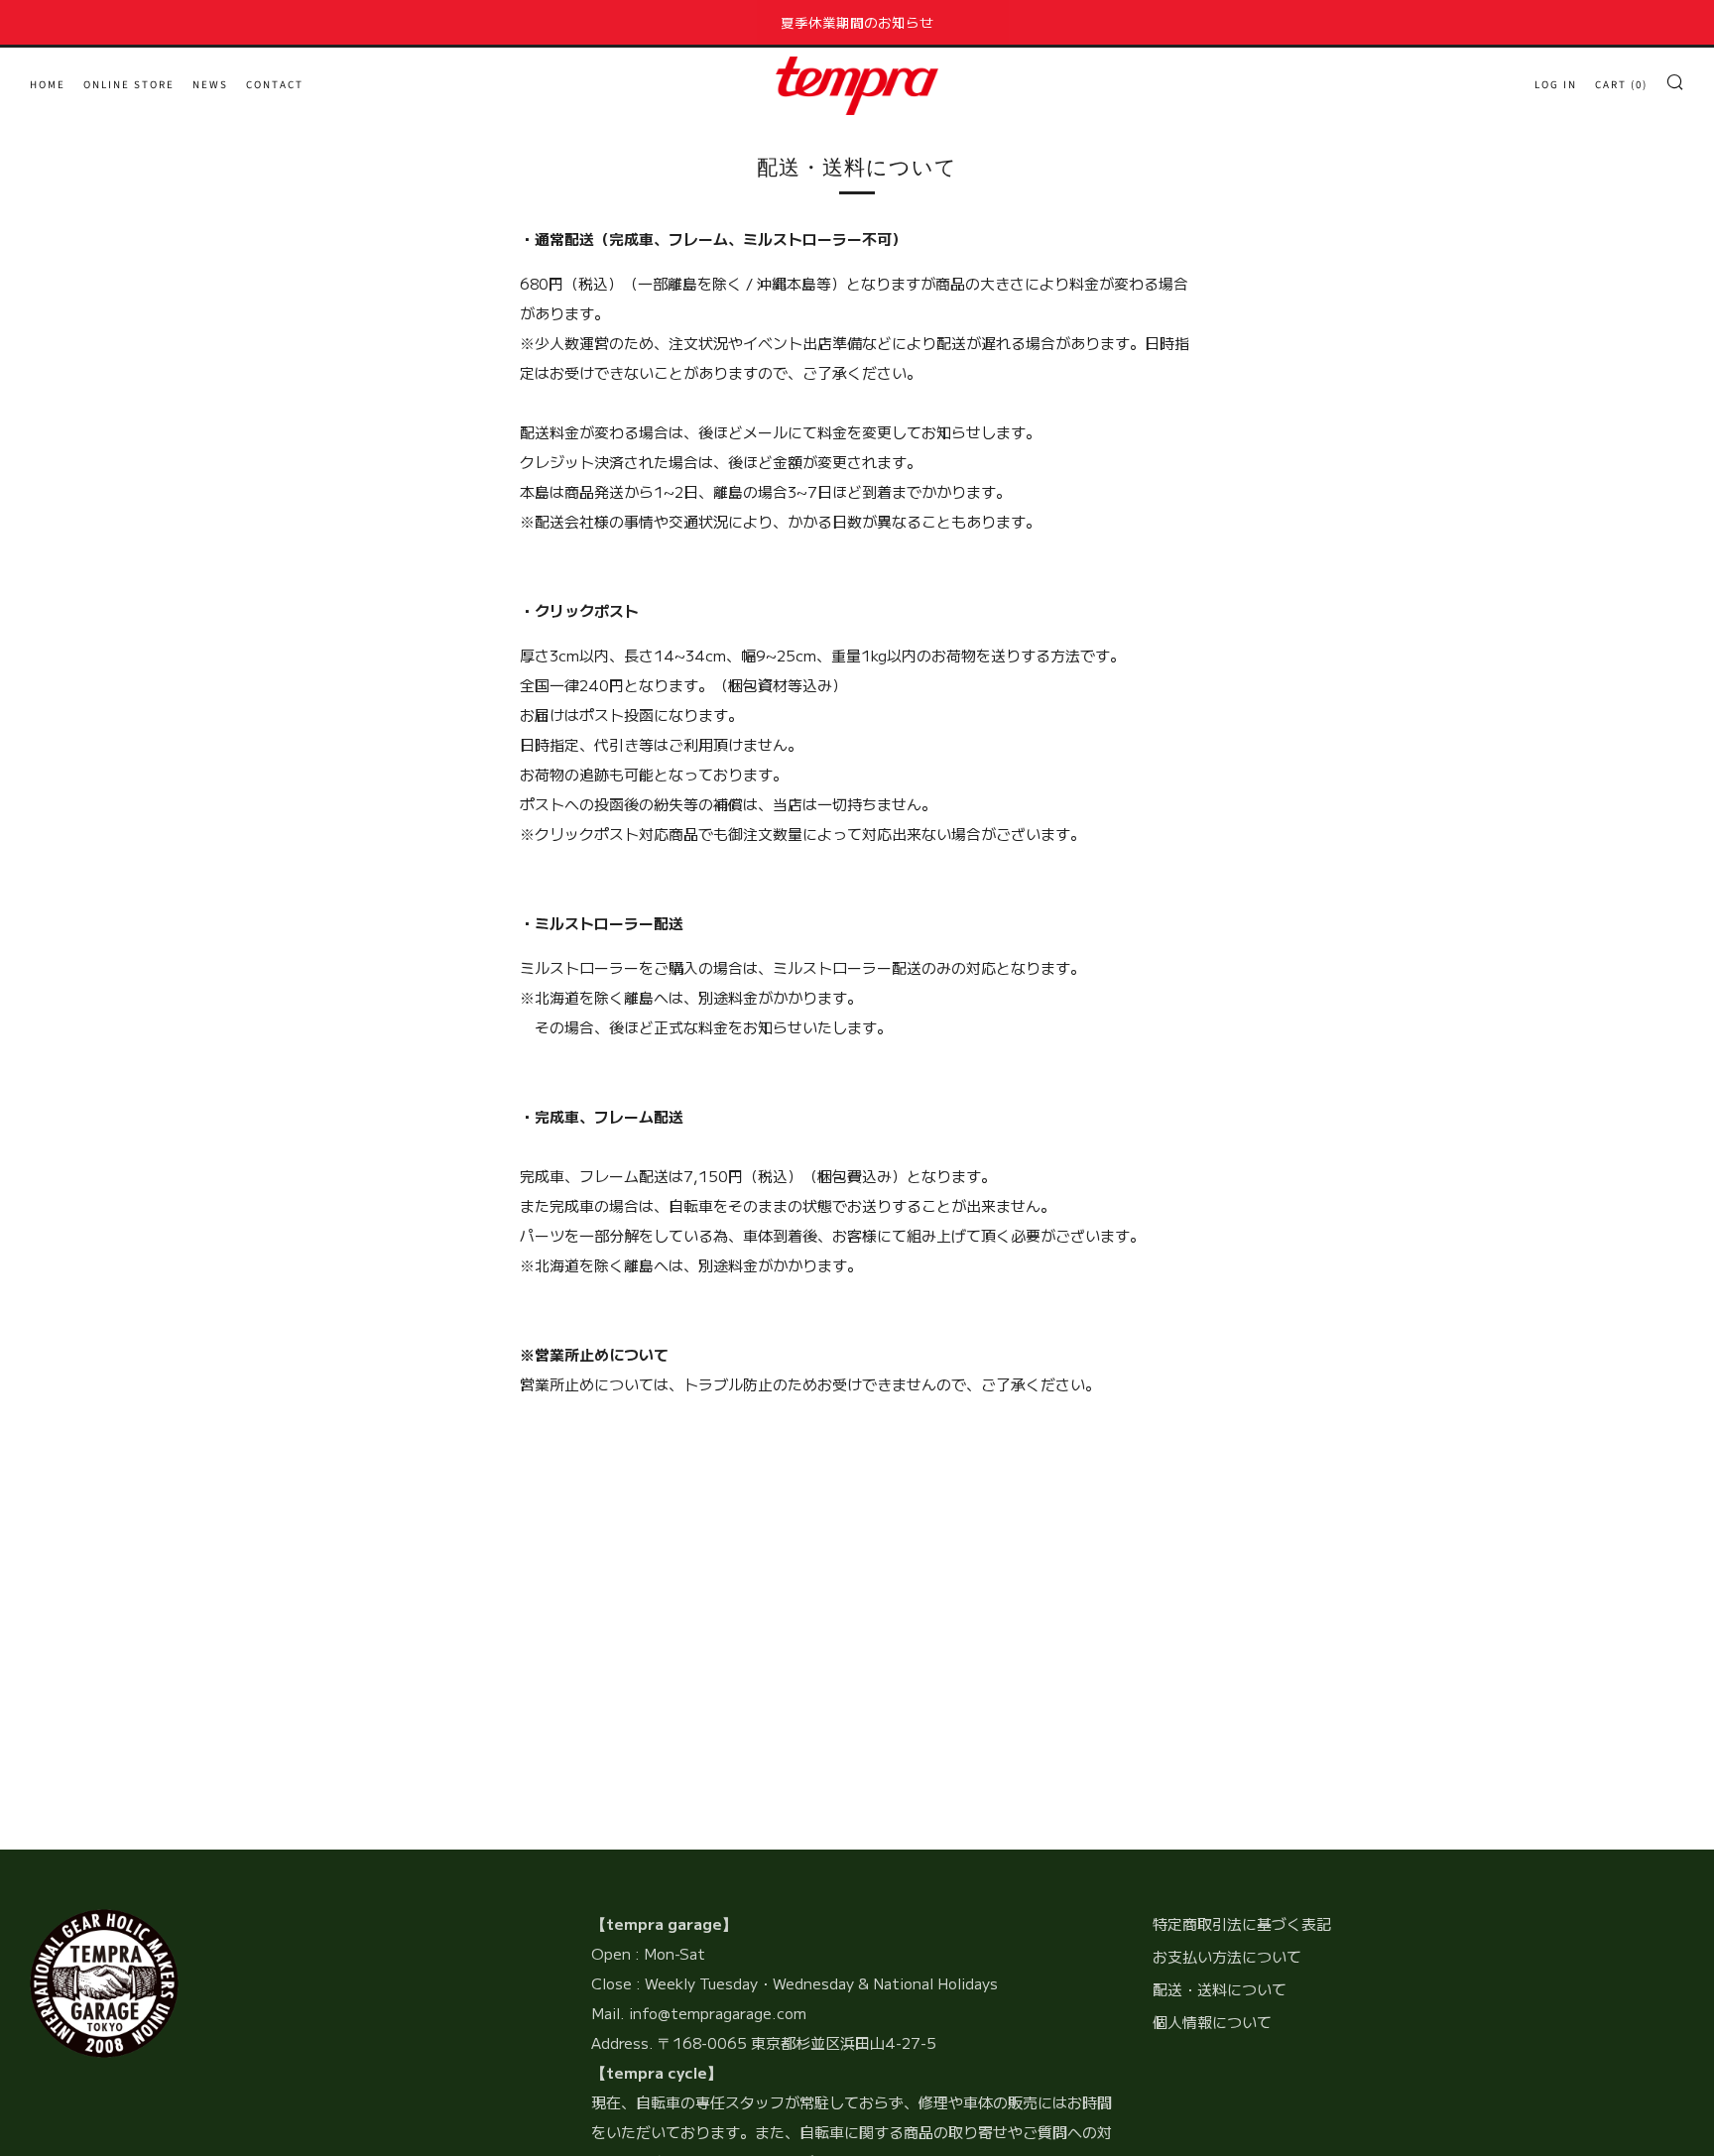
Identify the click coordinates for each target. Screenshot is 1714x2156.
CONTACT (275, 85)
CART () (1621, 85)
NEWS (210, 85)
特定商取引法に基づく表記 (1242, 1923)
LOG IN (1556, 85)
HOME (48, 85)
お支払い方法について (1227, 1956)
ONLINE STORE (129, 85)
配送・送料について (1220, 1989)
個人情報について (1212, 2022)
